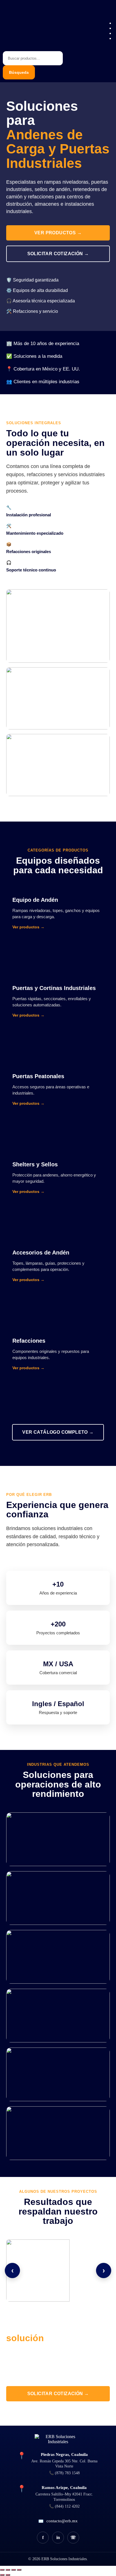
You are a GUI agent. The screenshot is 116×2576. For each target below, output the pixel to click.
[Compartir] (14, 2570)
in (58, 2537)
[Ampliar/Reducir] (2, 2570)
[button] (108, 14)
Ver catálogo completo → (58, 1432)
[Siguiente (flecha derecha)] (8, 2575)
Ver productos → (58, 233)
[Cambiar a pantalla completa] (8, 2570)
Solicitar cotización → (58, 254)
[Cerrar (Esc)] (19, 2570)
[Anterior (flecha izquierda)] (2, 2575)
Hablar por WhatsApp (58, 2414)
